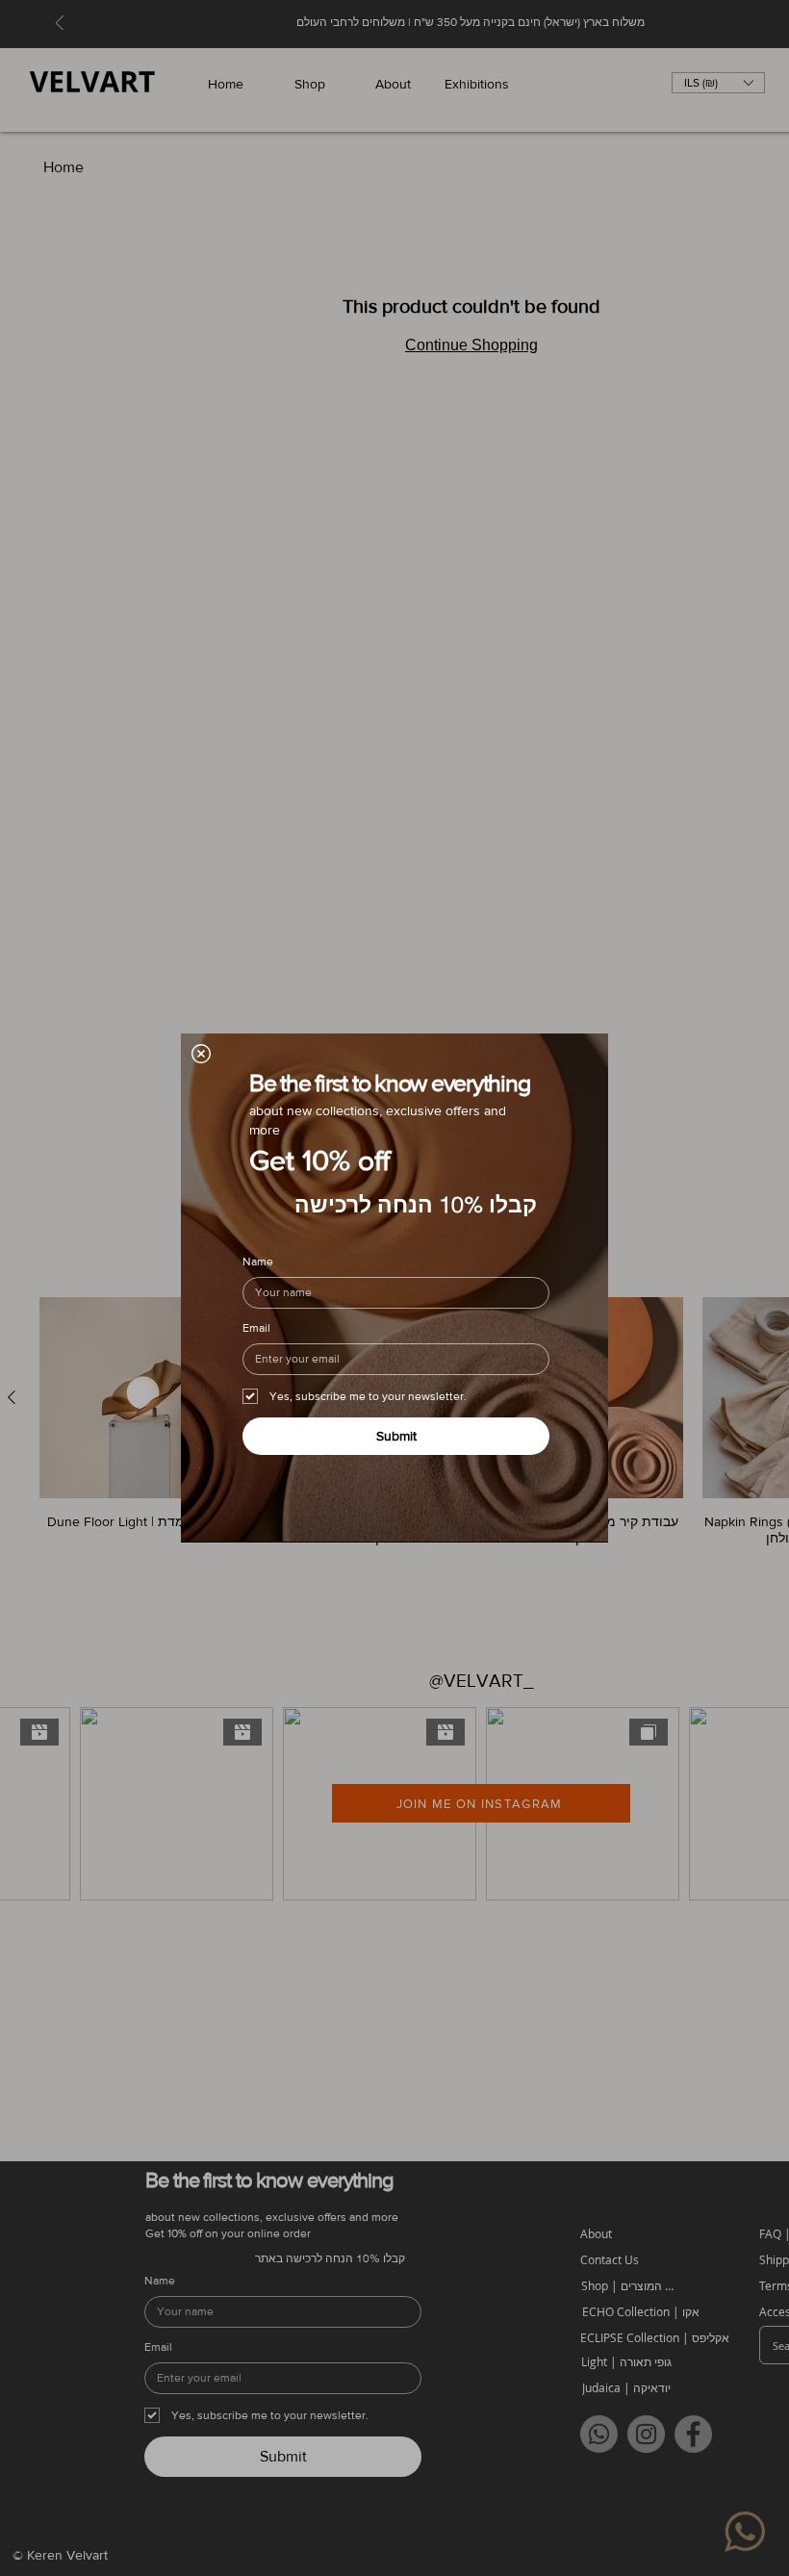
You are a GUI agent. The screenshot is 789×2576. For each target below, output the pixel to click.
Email (256, 1328)
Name (258, 1262)
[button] (201, 1054)
